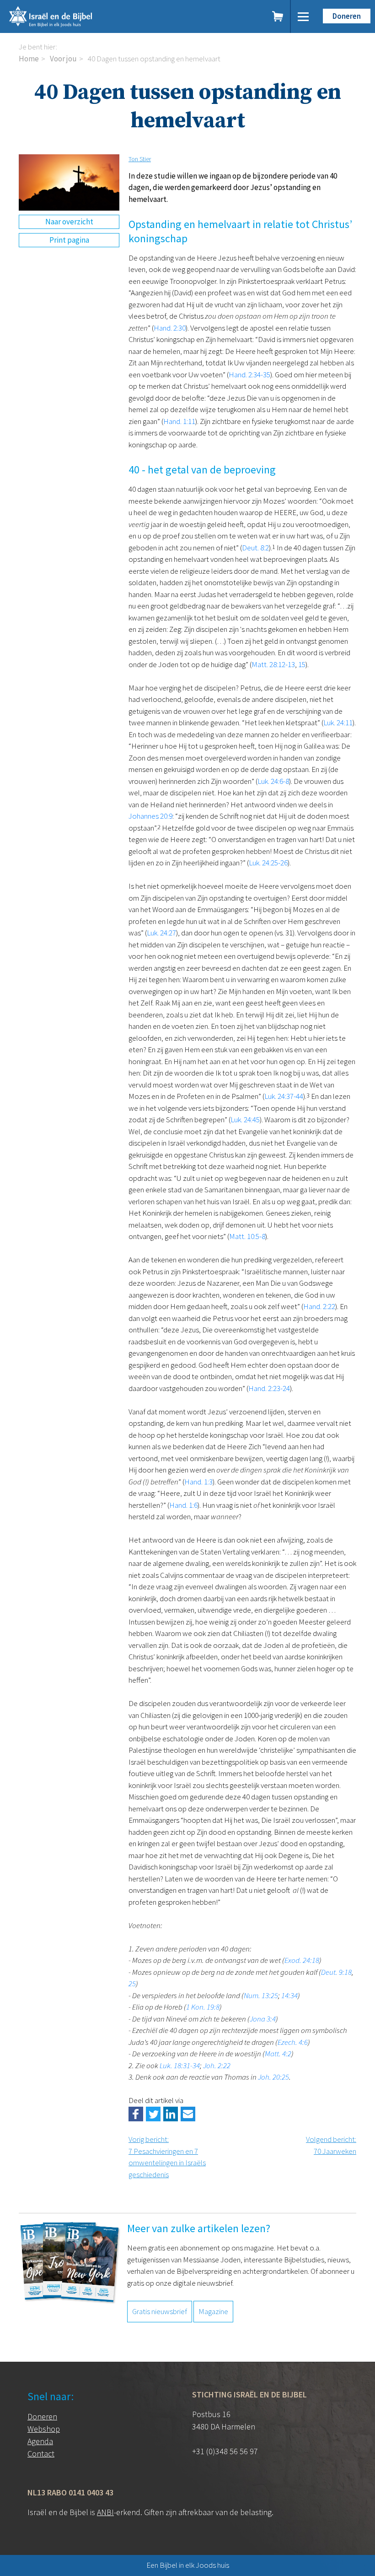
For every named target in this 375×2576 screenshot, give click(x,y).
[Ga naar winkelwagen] (278, 16)
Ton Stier (140, 159)
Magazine (213, 2311)
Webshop (44, 2429)
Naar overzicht (69, 222)
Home (29, 59)
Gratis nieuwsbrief (160, 2311)
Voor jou (63, 59)
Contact (41, 2454)
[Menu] (303, 16)
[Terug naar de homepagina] (91, 16)
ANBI (105, 2512)
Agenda (40, 2441)
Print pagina (69, 240)
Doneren (347, 16)
